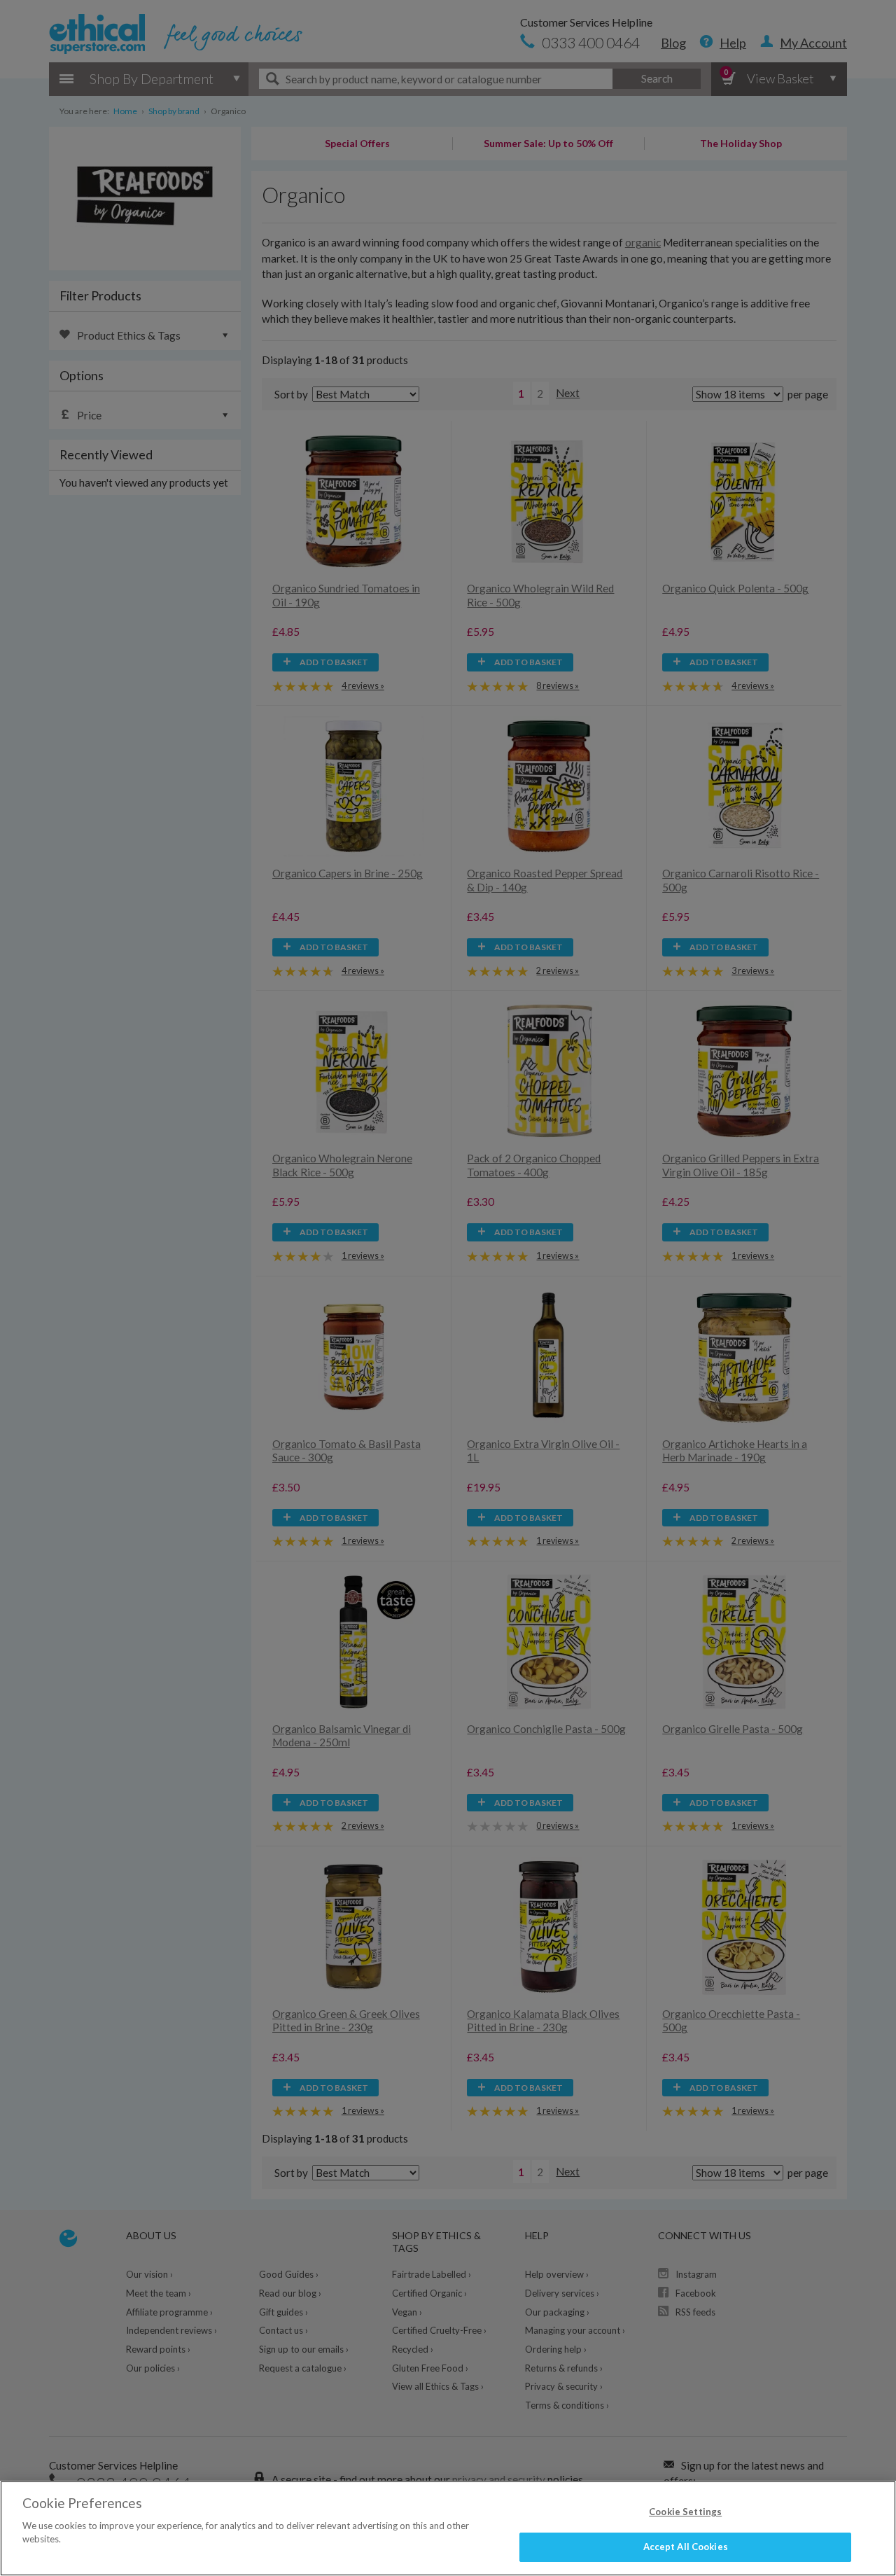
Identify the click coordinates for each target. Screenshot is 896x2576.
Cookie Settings (685, 2512)
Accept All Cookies (686, 2547)
